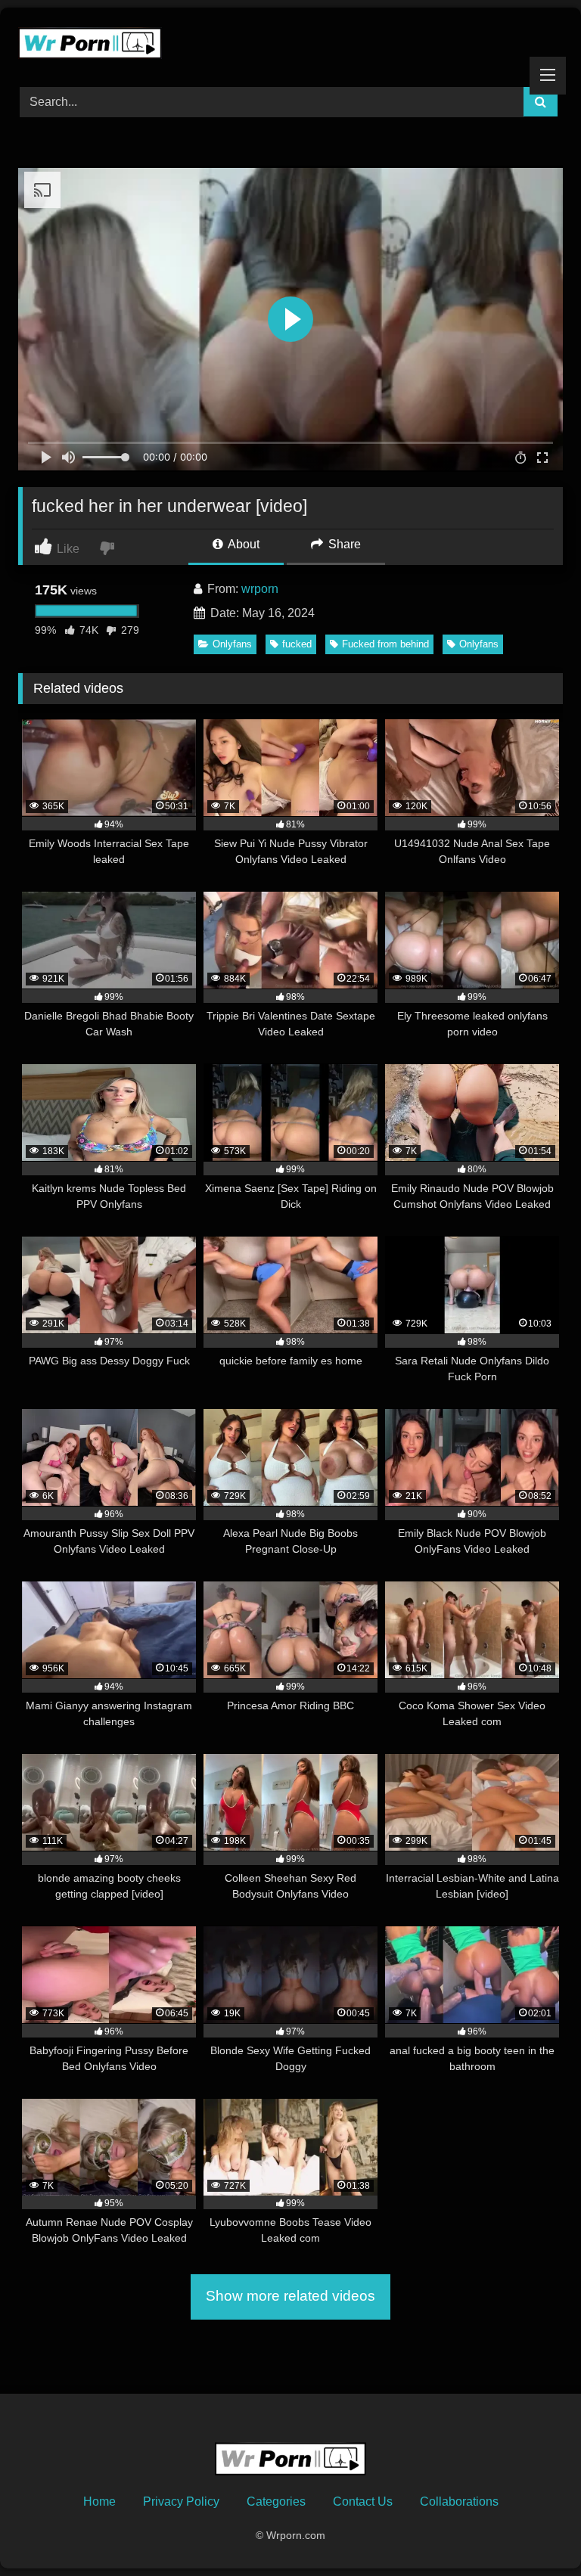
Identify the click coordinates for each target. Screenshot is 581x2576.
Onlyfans (232, 644)
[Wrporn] (290, 42)
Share (343, 544)
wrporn (260, 589)
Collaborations (459, 2502)
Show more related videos (290, 2296)
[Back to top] (534, 2531)
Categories (276, 2502)
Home (99, 2502)
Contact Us (363, 2502)
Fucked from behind (385, 644)
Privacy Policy (181, 2502)
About (242, 544)
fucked (297, 644)
